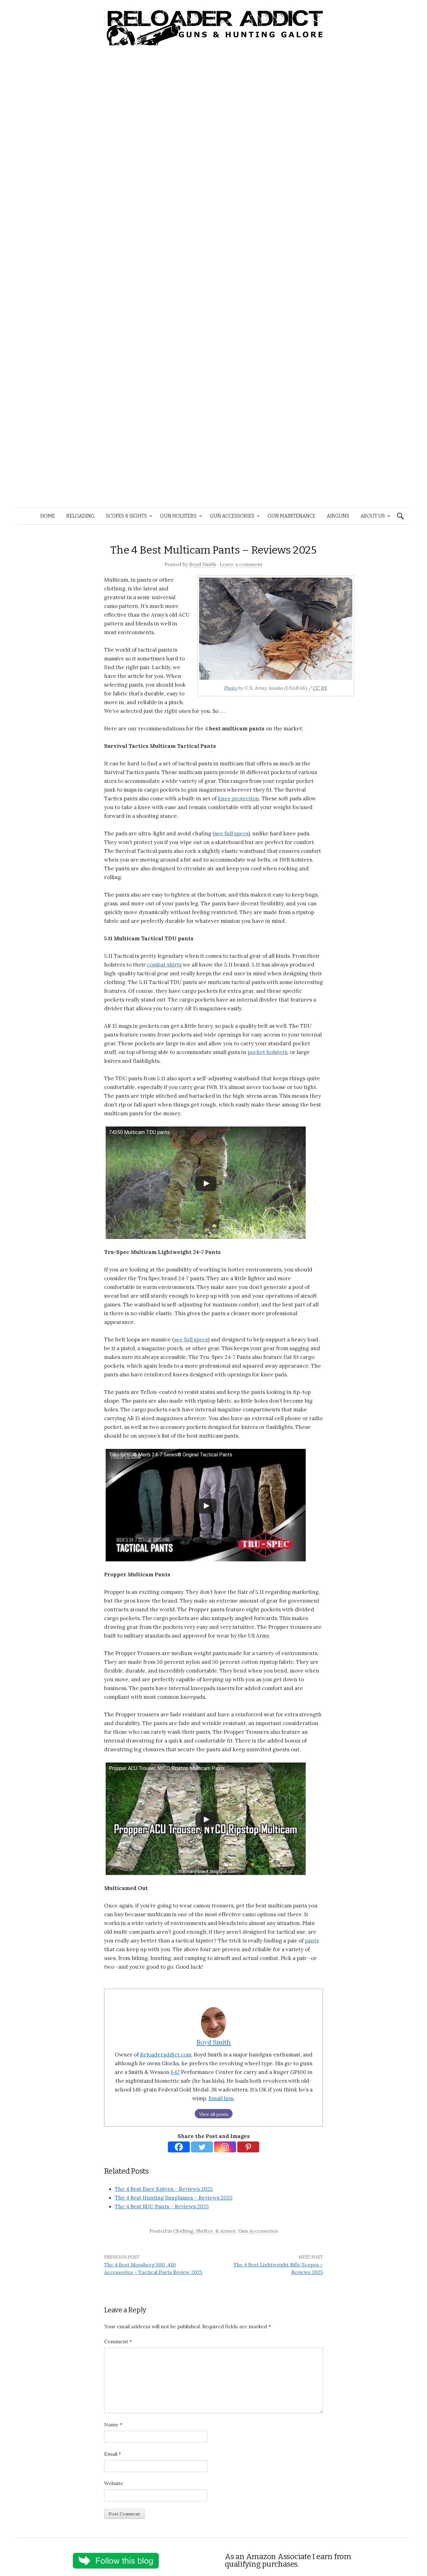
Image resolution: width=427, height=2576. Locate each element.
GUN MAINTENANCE (291, 516)
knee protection (239, 798)
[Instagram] (225, 2147)
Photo (231, 688)
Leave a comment (241, 564)
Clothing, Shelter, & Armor (204, 2231)
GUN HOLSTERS (178, 516)
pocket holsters (267, 1052)
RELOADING (80, 516)
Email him (221, 2098)
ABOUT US (373, 516)
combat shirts (164, 965)
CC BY (320, 688)
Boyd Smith (203, 564)
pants (312, 1941)
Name (113, 2424)
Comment (118, 2341)
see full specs (231, 833)
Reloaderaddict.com (166, 2055)
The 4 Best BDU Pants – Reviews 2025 (162, 2206)
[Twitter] (202, 2147)
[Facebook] (179, 2147)
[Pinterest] (248, 2147)
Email (113, 2454)
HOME (48, 516)
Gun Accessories (258, 2231)
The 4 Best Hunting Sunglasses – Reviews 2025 (174, 2198)
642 (175, 2072)
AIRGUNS (338, 516)
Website (114, 2483)
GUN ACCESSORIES (232, 516)
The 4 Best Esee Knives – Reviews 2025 (164, 2189)
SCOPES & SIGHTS (126, 516)
